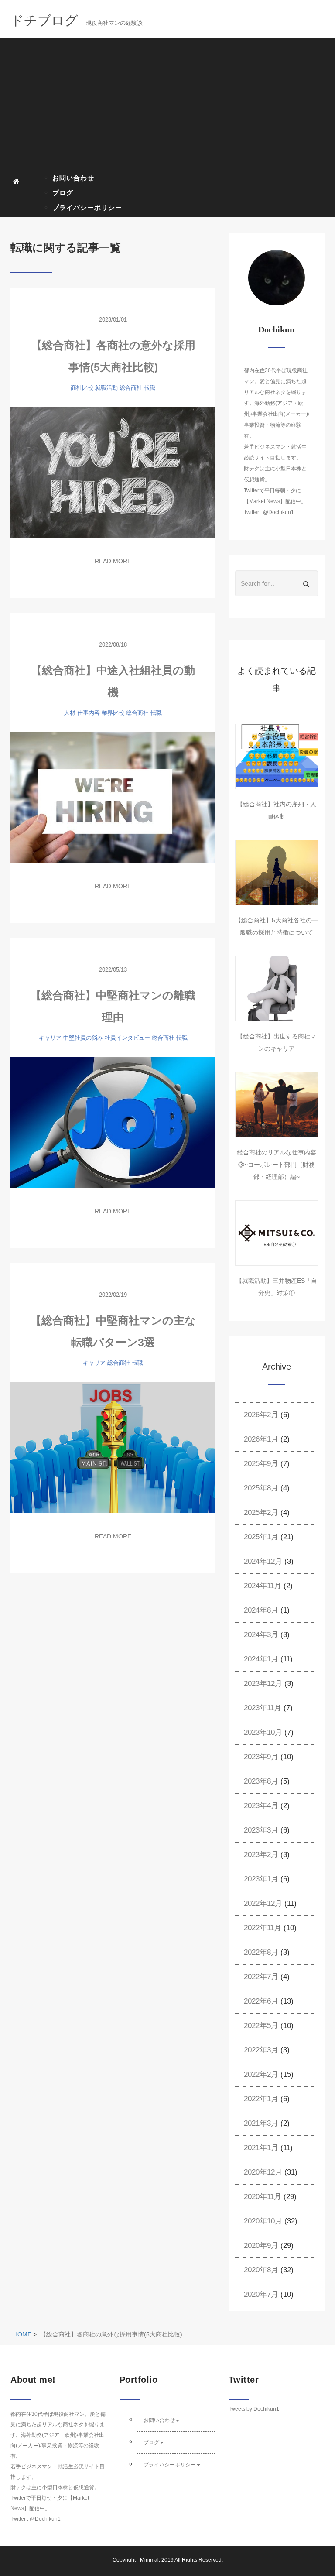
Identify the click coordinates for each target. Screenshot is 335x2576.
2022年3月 (261, 2050)
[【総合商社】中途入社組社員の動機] (113, 797)
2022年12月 (263, 1903)
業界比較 (113, 713)
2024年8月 (261, 1610)
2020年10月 (263, 2221)
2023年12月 (263, 1684)
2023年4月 (261, 1806)
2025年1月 (261, 1537)
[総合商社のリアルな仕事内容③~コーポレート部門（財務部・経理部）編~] (277, 1105)
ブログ (63, 193)
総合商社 (131, 388)
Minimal (149, 2560)
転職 (150, 388)
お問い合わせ (73, 178)
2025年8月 (261, 1488)
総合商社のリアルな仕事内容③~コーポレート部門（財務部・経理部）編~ (277, 1165)
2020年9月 (261, 2245)
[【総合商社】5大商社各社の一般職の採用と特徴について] (277, 873)
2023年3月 (261, 1830)
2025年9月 (261, 1464)
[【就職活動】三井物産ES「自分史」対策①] (277, 1233)
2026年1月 (261, 1439)
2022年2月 (261, 2074)
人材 (70, 713)
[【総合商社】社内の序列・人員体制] (277, 757)
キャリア (50, 1038)
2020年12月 (263, 2172)
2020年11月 (263, 2197)
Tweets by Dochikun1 (254, 2409)
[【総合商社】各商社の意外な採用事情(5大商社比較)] (113, 472)
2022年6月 (261, 2001)
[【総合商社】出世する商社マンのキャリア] (277, 989)
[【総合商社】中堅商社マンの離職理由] (113, 1122)
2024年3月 (261, 1635)
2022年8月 (261, 1952)
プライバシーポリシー (87, 207)
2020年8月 (261, 2270)
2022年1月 (261, 2099)
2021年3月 (261, 2123)
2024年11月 (263, 1586)
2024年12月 (263, 1561)
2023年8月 (261, 1781)
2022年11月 (263, 1928)
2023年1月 (261, 1879)
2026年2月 (261, 1415)
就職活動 (106, 388)
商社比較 (82, 388)
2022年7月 (261, 1977)
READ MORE (113, 561)
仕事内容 (89, 713)
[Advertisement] (171, 105)
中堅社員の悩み (83, 1038)
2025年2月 (261, 1512)
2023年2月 (261, 1855)
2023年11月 (263, 1708)
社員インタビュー (127, 1038)
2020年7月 (261, 2294)
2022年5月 (261, 2026)
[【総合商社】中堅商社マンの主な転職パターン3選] (113, 1447)
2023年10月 (263, 1732)
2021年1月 (261, 2148)
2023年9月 (261, 1757)
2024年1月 (261, 1659)
